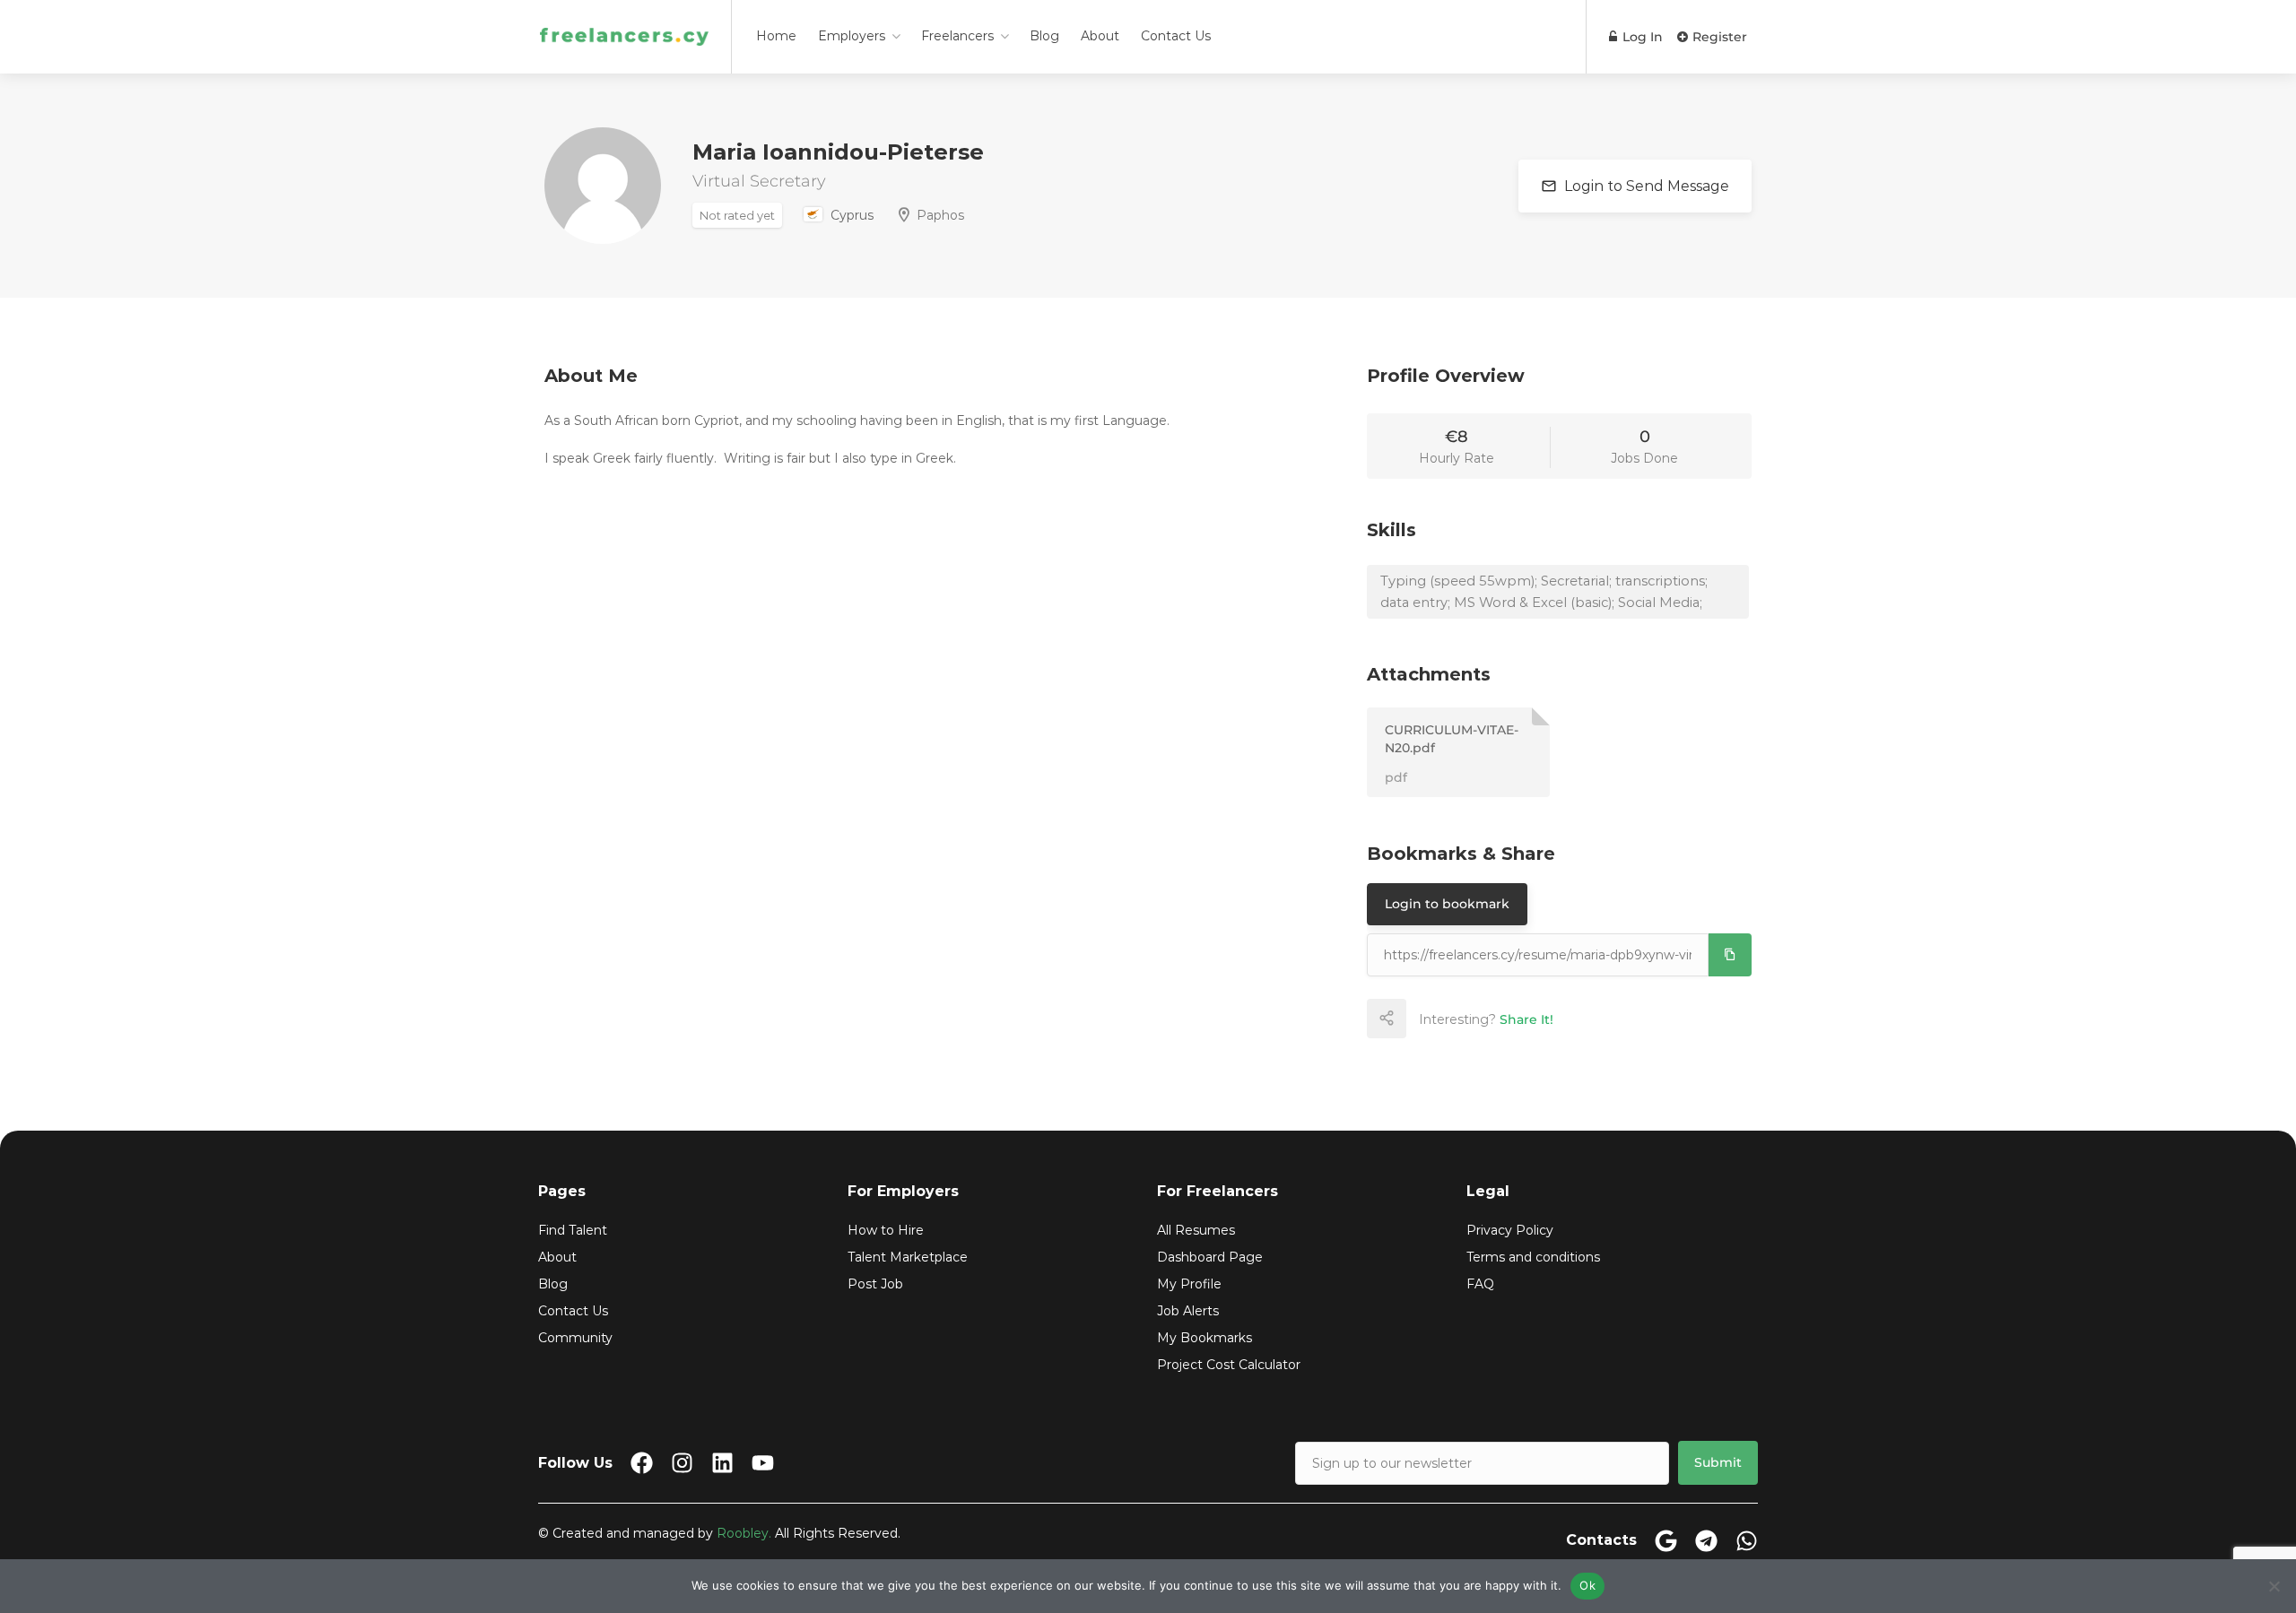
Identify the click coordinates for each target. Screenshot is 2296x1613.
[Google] (1666, 1541)
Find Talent (573, 1230)
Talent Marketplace (908, 1257)
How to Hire (886, 1230)
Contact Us (1176, 36)
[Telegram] (1706, 1541)
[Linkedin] (722, 1463)
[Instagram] (682, 1463)
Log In (1641, 37)
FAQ (1480, 1284)
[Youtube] (763, 1463)
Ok (1587, 1585)
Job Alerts (1188, 1311)
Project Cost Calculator (1229, 1365)
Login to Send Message (1645, 186)
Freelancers (957, 36)
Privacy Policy (1510, 1230)
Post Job (875, 1284)
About (1100, 36)
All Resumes (1196, 1230)
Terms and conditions (1533, 1257)
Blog (1044, 36)
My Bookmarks (1205, 1338)
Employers (852, 36)
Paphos (940, 215)
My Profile (1189, 1284)
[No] (2274, 1586)
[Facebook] (642, 1463)
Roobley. (744, 1533)
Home (776, 36)
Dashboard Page (1210, 1257)
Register (1718, 37)
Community (575, 1338)
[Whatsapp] (1747, 1541)
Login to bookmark (1447, 904)
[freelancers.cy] (624, 13)
